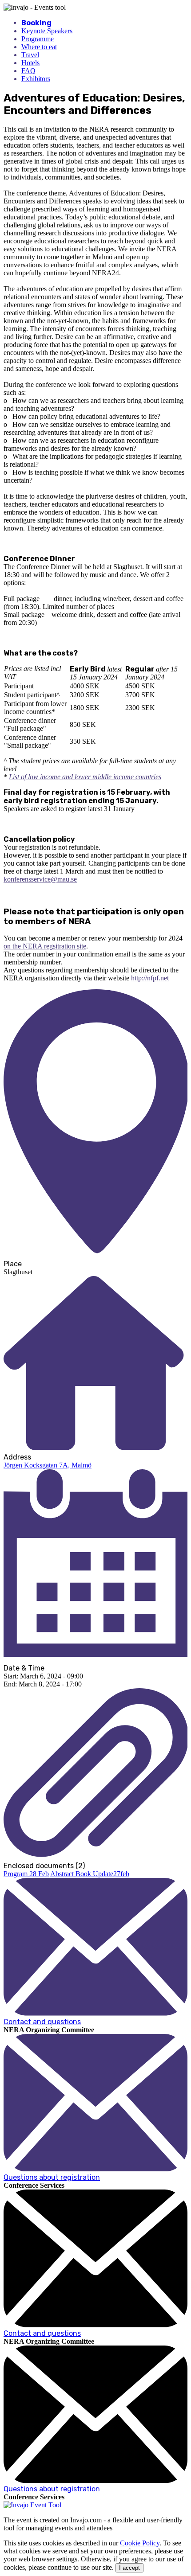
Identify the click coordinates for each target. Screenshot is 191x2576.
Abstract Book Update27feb (90, 1874)
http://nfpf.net (150, 978)
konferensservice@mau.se (40, 879)
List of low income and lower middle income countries (85, 777)
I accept (129, 2568)
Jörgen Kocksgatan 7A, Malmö (48, 1465)
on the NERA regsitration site (45, 946)
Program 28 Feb (26, 1874)
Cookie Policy (140, 2543)
